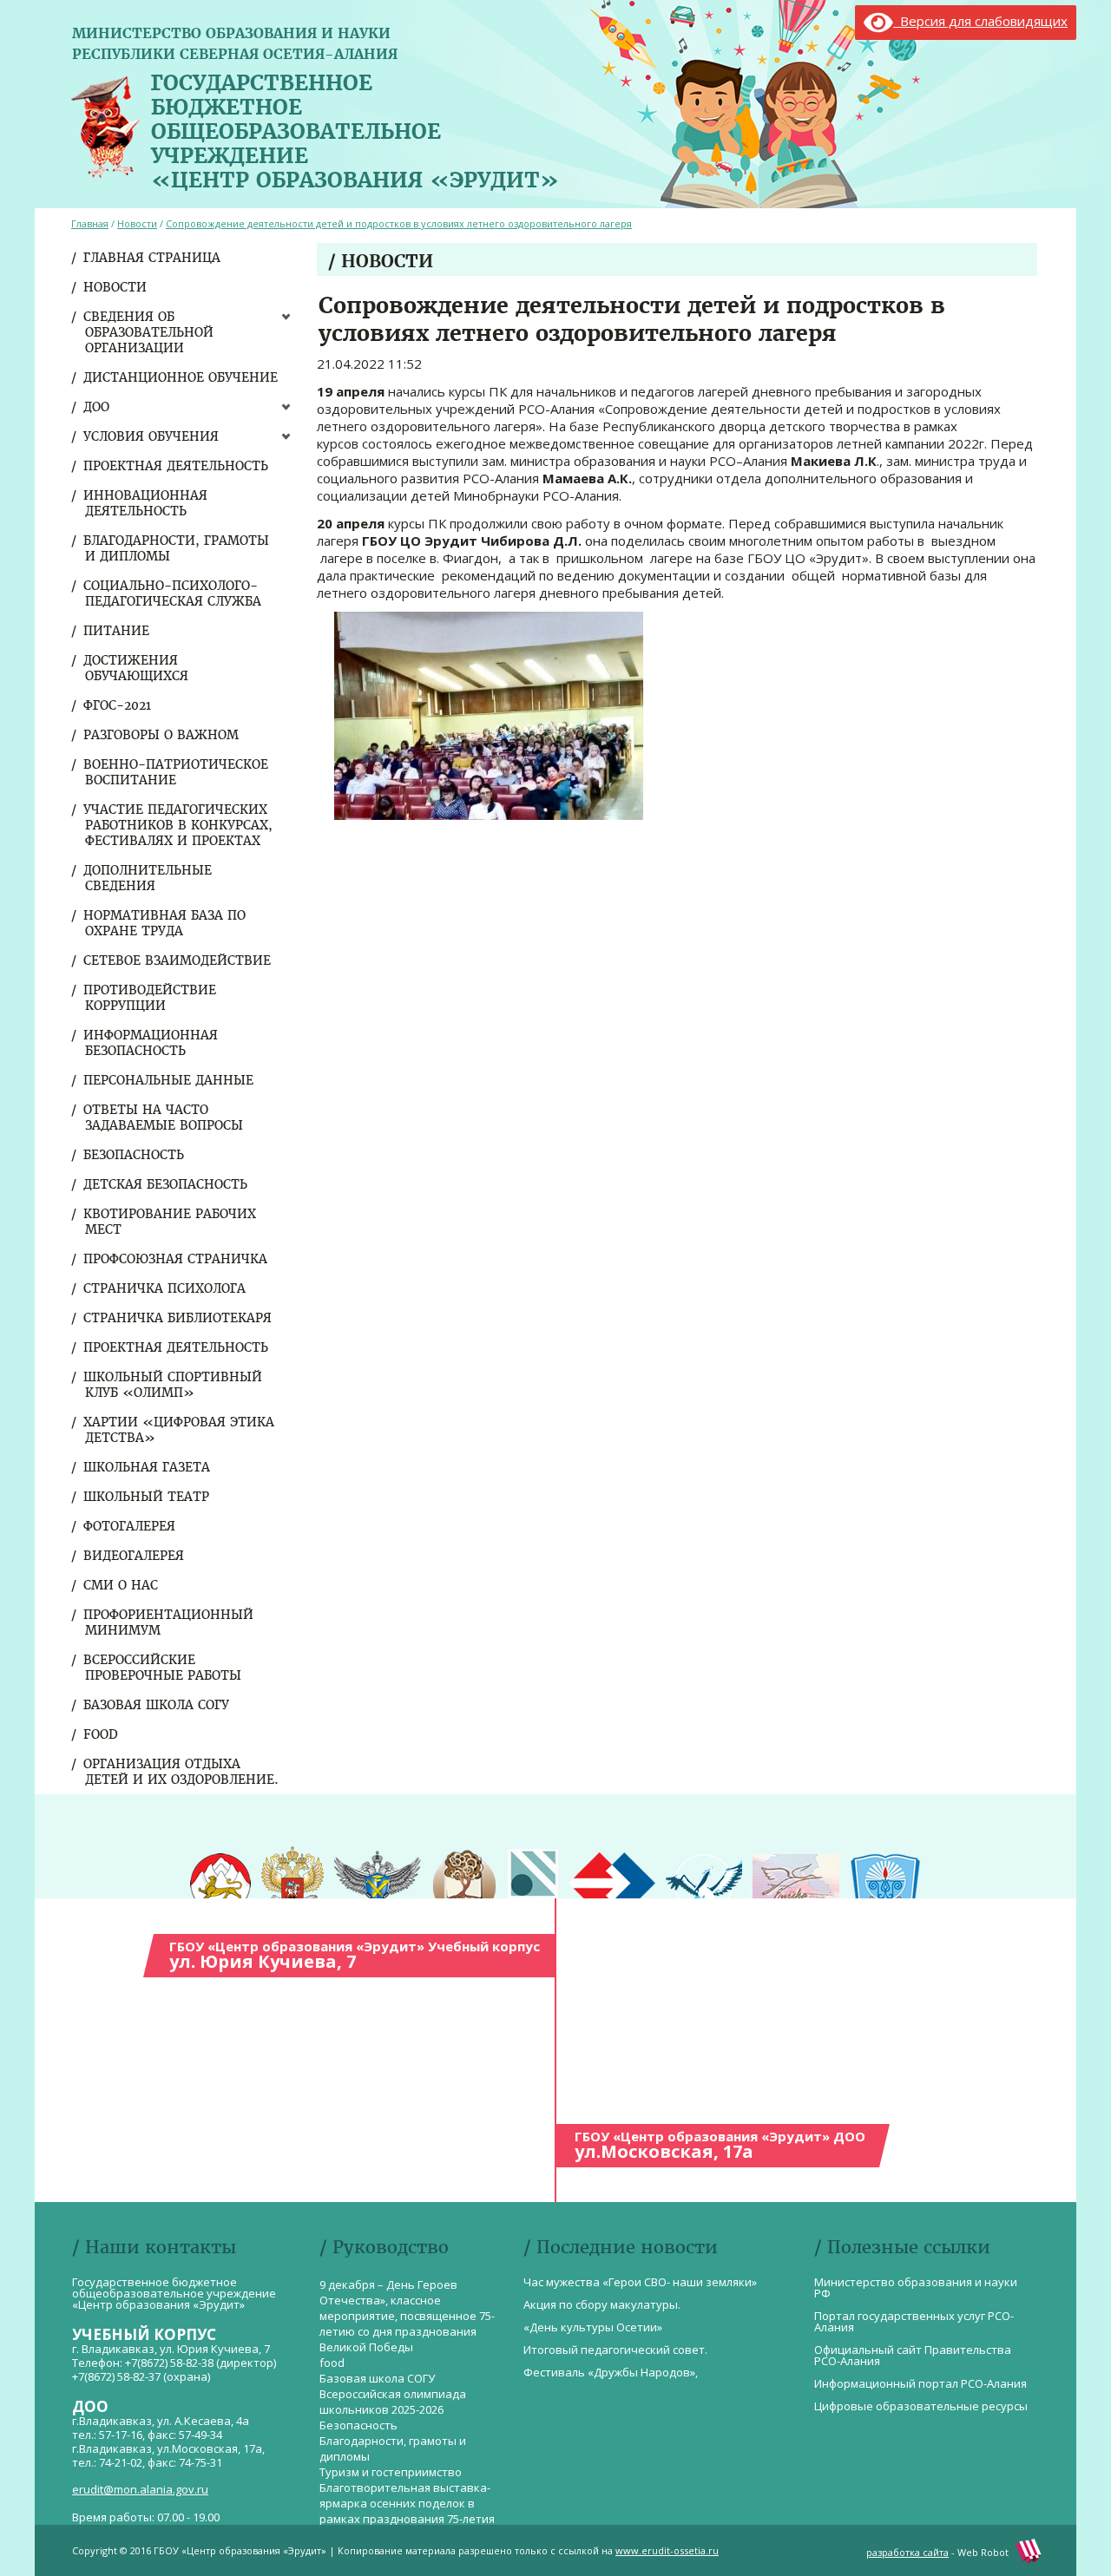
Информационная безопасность (151, 1043)
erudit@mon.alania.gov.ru (140, 2489)
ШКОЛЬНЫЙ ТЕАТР (147, 1497)
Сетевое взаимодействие (178, 960)
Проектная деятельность (177, 466)
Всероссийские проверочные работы (163, 1668)
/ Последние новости (621, 2247)
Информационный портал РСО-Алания (920, 2383)
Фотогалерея (130, 1526)
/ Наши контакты (154, 2247)
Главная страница (153, 258)
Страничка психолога (165, 1288)
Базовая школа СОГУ (157, 1705)
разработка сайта (907, 2552)
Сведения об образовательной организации (149, 332)
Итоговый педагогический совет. (615, 2350)
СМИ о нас (122, 1585)
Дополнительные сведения (148, 878)
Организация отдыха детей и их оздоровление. (182, 1772)
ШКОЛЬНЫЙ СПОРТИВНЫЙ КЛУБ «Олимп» (174, 1385)
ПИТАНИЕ (117, 631)
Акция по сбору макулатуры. (602, 2304)
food (102, 1734)
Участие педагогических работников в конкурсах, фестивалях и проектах (179, 825)
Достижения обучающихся (137, 668)
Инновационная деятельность (146, 503)
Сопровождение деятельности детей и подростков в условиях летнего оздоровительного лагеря (399, 223)
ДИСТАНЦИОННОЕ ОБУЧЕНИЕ (181, 377)
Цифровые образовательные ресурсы (921, 2406)
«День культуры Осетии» (593, 2327)
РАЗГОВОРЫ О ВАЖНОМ (162, 735)
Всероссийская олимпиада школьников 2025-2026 (393, 2402)
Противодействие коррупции (151, 998)
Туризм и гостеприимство (391, 2472)
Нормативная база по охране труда (165, 923)
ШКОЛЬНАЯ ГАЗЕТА (148, 1467)
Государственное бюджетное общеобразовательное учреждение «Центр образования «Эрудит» (355, 128)
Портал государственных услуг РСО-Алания (914, 2321)
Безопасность (135, 1155)
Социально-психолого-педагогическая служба (173, 593)
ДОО (97, 407)
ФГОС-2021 (118, 705)
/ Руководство (384, 2247)
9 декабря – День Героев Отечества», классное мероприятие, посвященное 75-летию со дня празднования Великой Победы (407, 2316)
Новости (116, 287)
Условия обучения (152, 436)
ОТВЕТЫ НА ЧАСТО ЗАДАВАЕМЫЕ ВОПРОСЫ (164, 1118)
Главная (90, 223)
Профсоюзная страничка (176, 1259)
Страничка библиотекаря (178, 1318)
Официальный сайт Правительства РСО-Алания (913, 2355)
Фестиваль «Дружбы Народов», (611, 2372)
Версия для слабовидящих (980, 21)
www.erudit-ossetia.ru (667, 2550)
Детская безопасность (166, 1184)
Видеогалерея (135, 1556)
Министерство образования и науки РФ (916, 2288)
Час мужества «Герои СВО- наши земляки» (640, 2282)
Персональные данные (169, 1080)
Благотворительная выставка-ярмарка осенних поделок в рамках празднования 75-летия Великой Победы (407, 2511)
